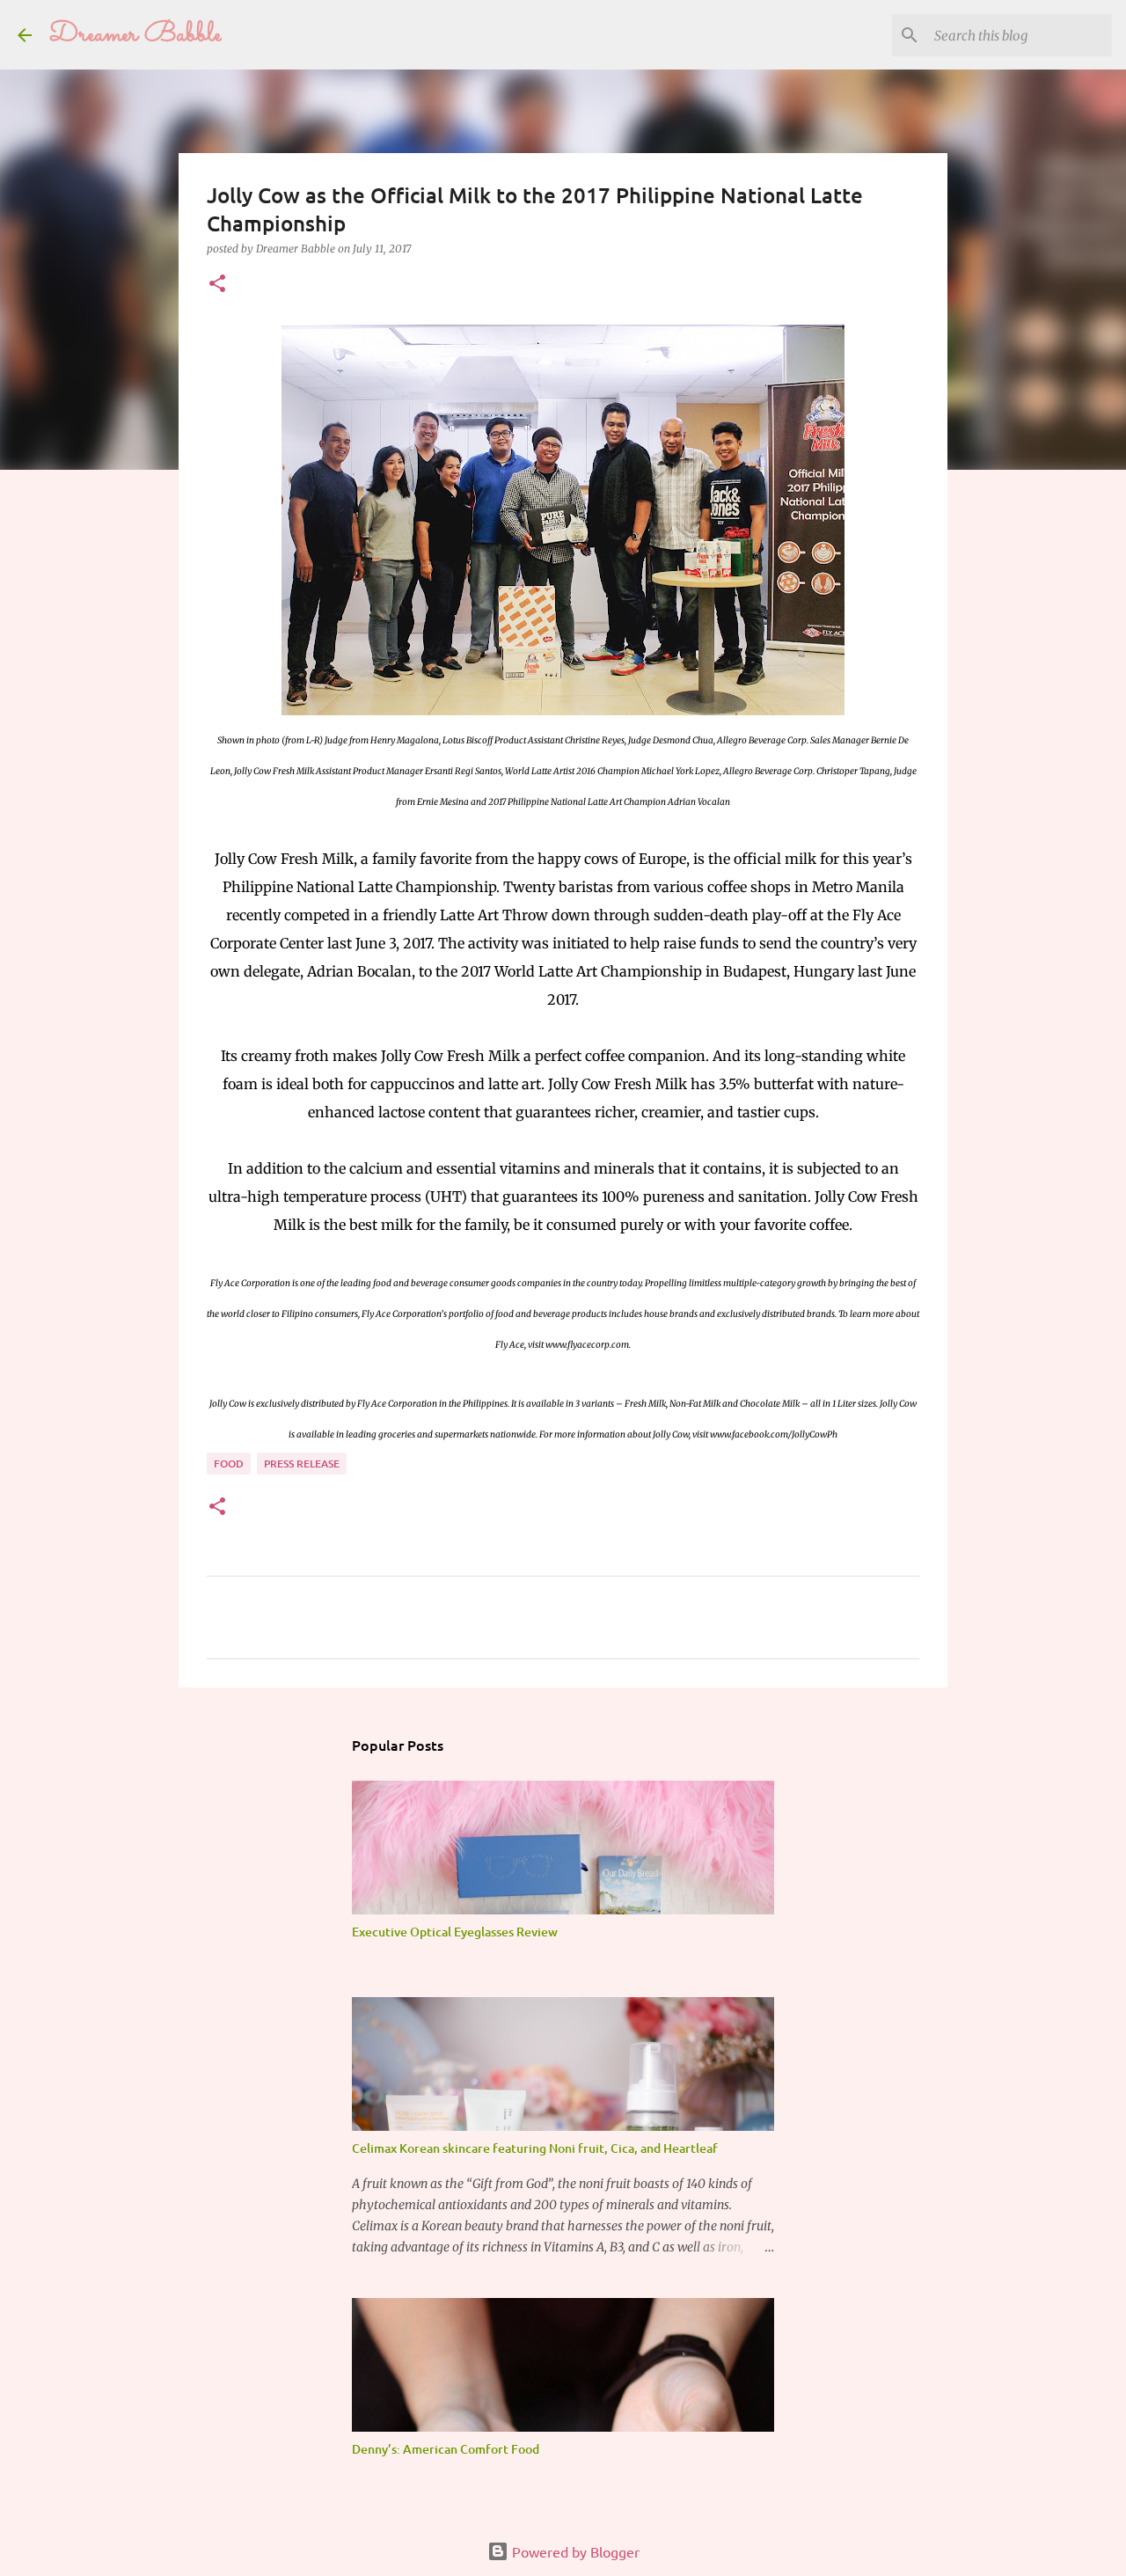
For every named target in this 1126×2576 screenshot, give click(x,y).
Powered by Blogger (574, 2551)
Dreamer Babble (135, 35)
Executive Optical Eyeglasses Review (455, 1932)
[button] (217, 285)
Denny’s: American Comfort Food (446, 2449)
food (229, 1464)
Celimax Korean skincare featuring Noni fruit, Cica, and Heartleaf (535, 2148)
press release (302, 1464)
